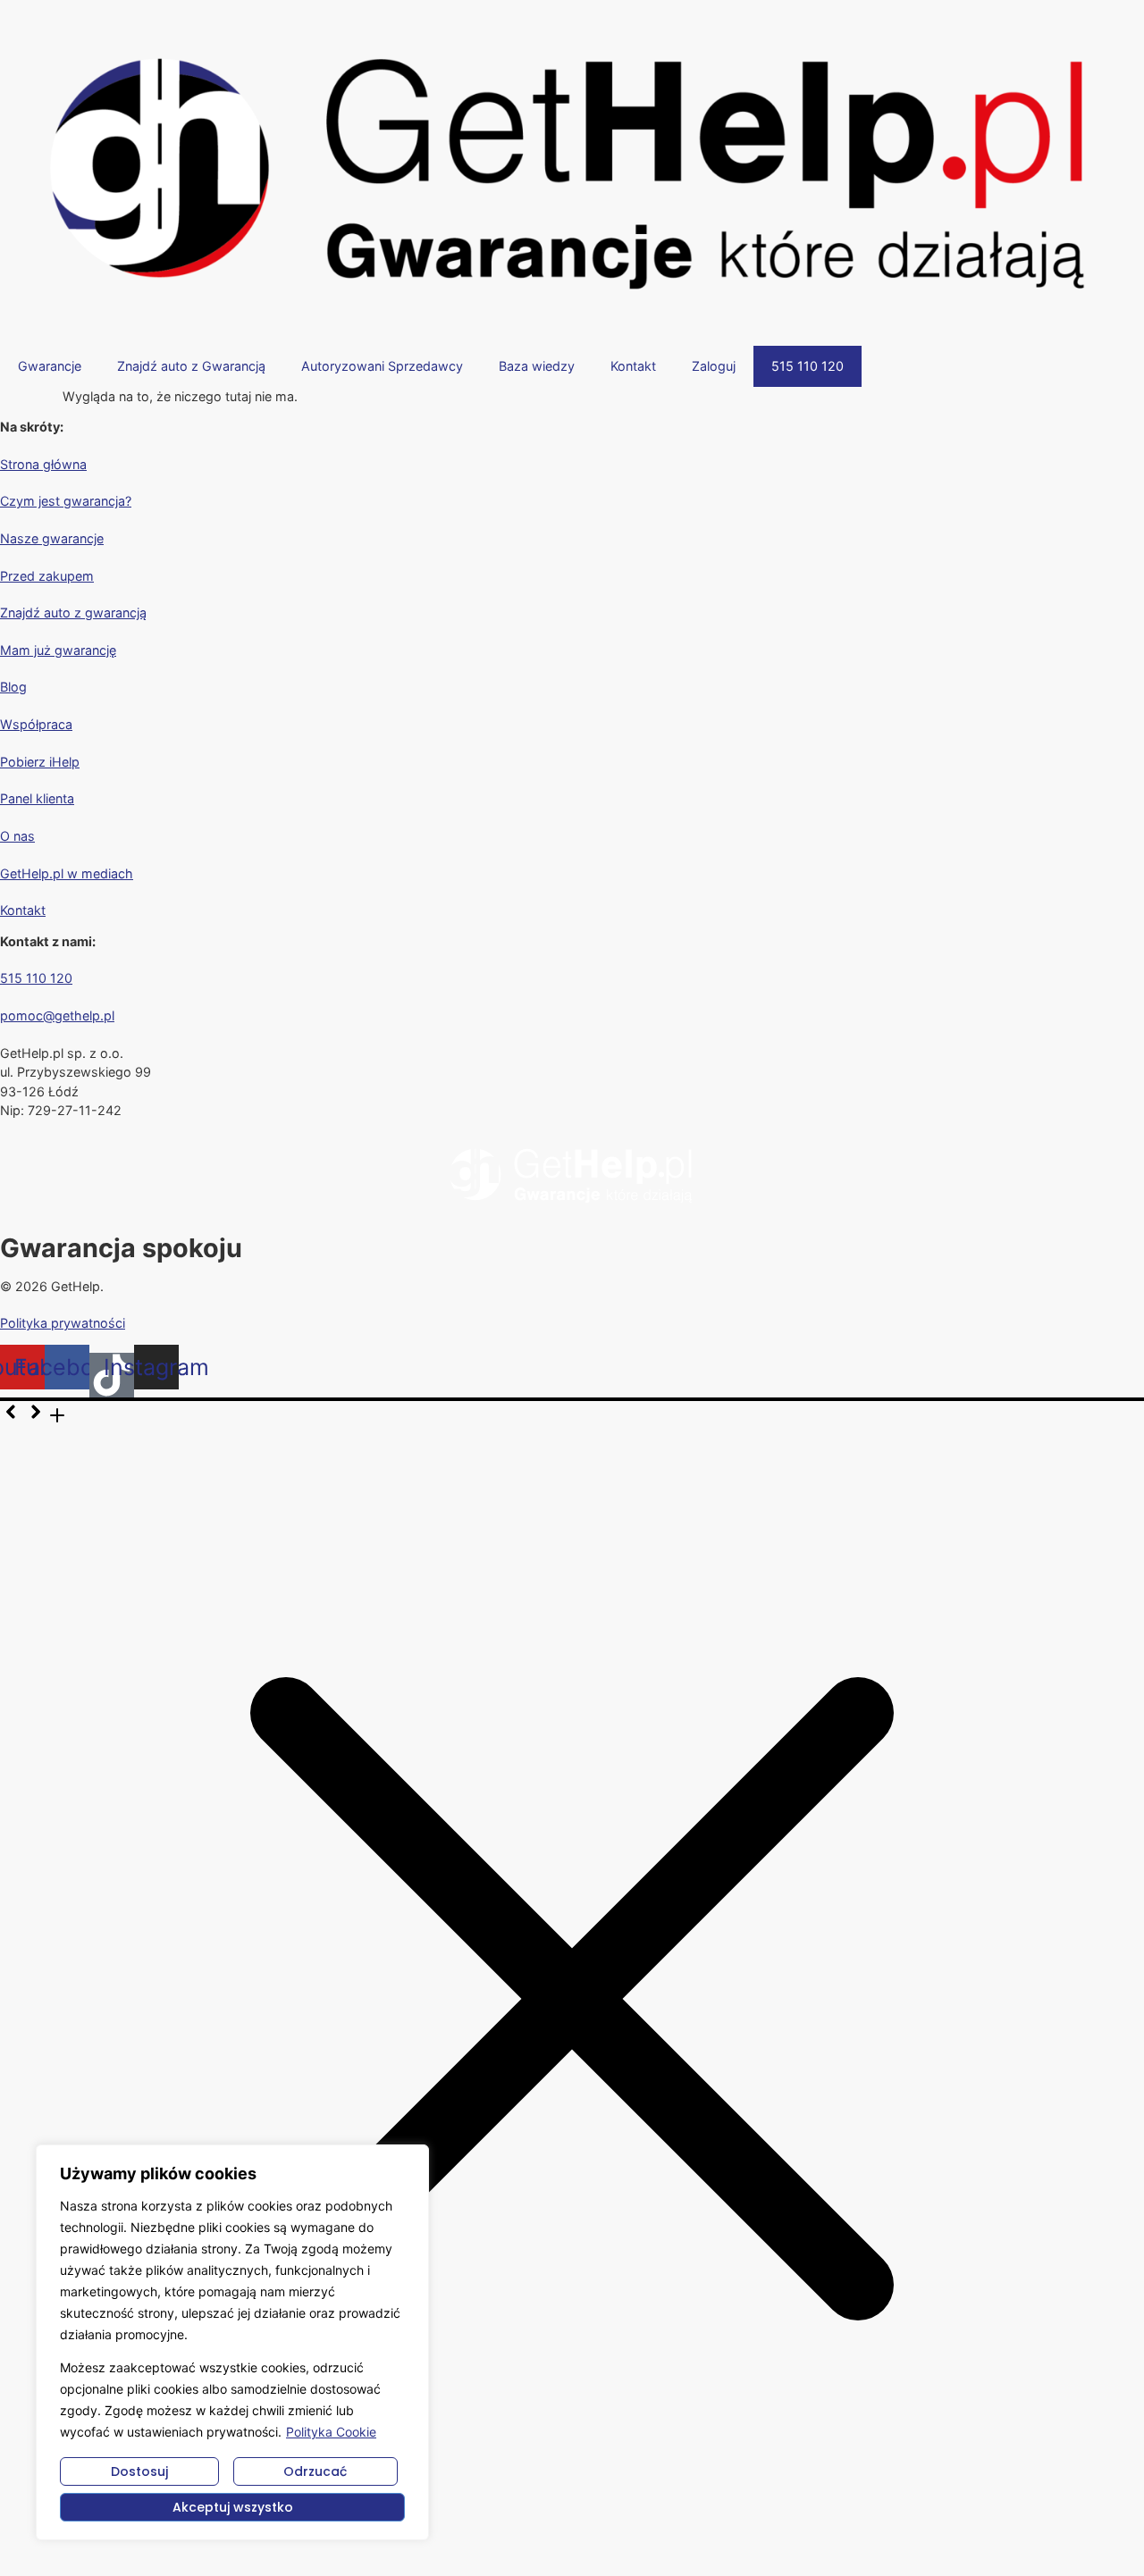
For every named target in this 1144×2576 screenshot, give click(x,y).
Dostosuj (139, 2471)
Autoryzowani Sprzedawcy (382, 366)
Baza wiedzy (537, 366)
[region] (232, 2342)
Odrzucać (315, 2471)
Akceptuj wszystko (233, 2507)
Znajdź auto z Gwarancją (191, 366)
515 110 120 (808, 366)
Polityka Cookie (331, 2432)
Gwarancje (50, 366)
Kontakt (633, 366)
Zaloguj (714, 366)
